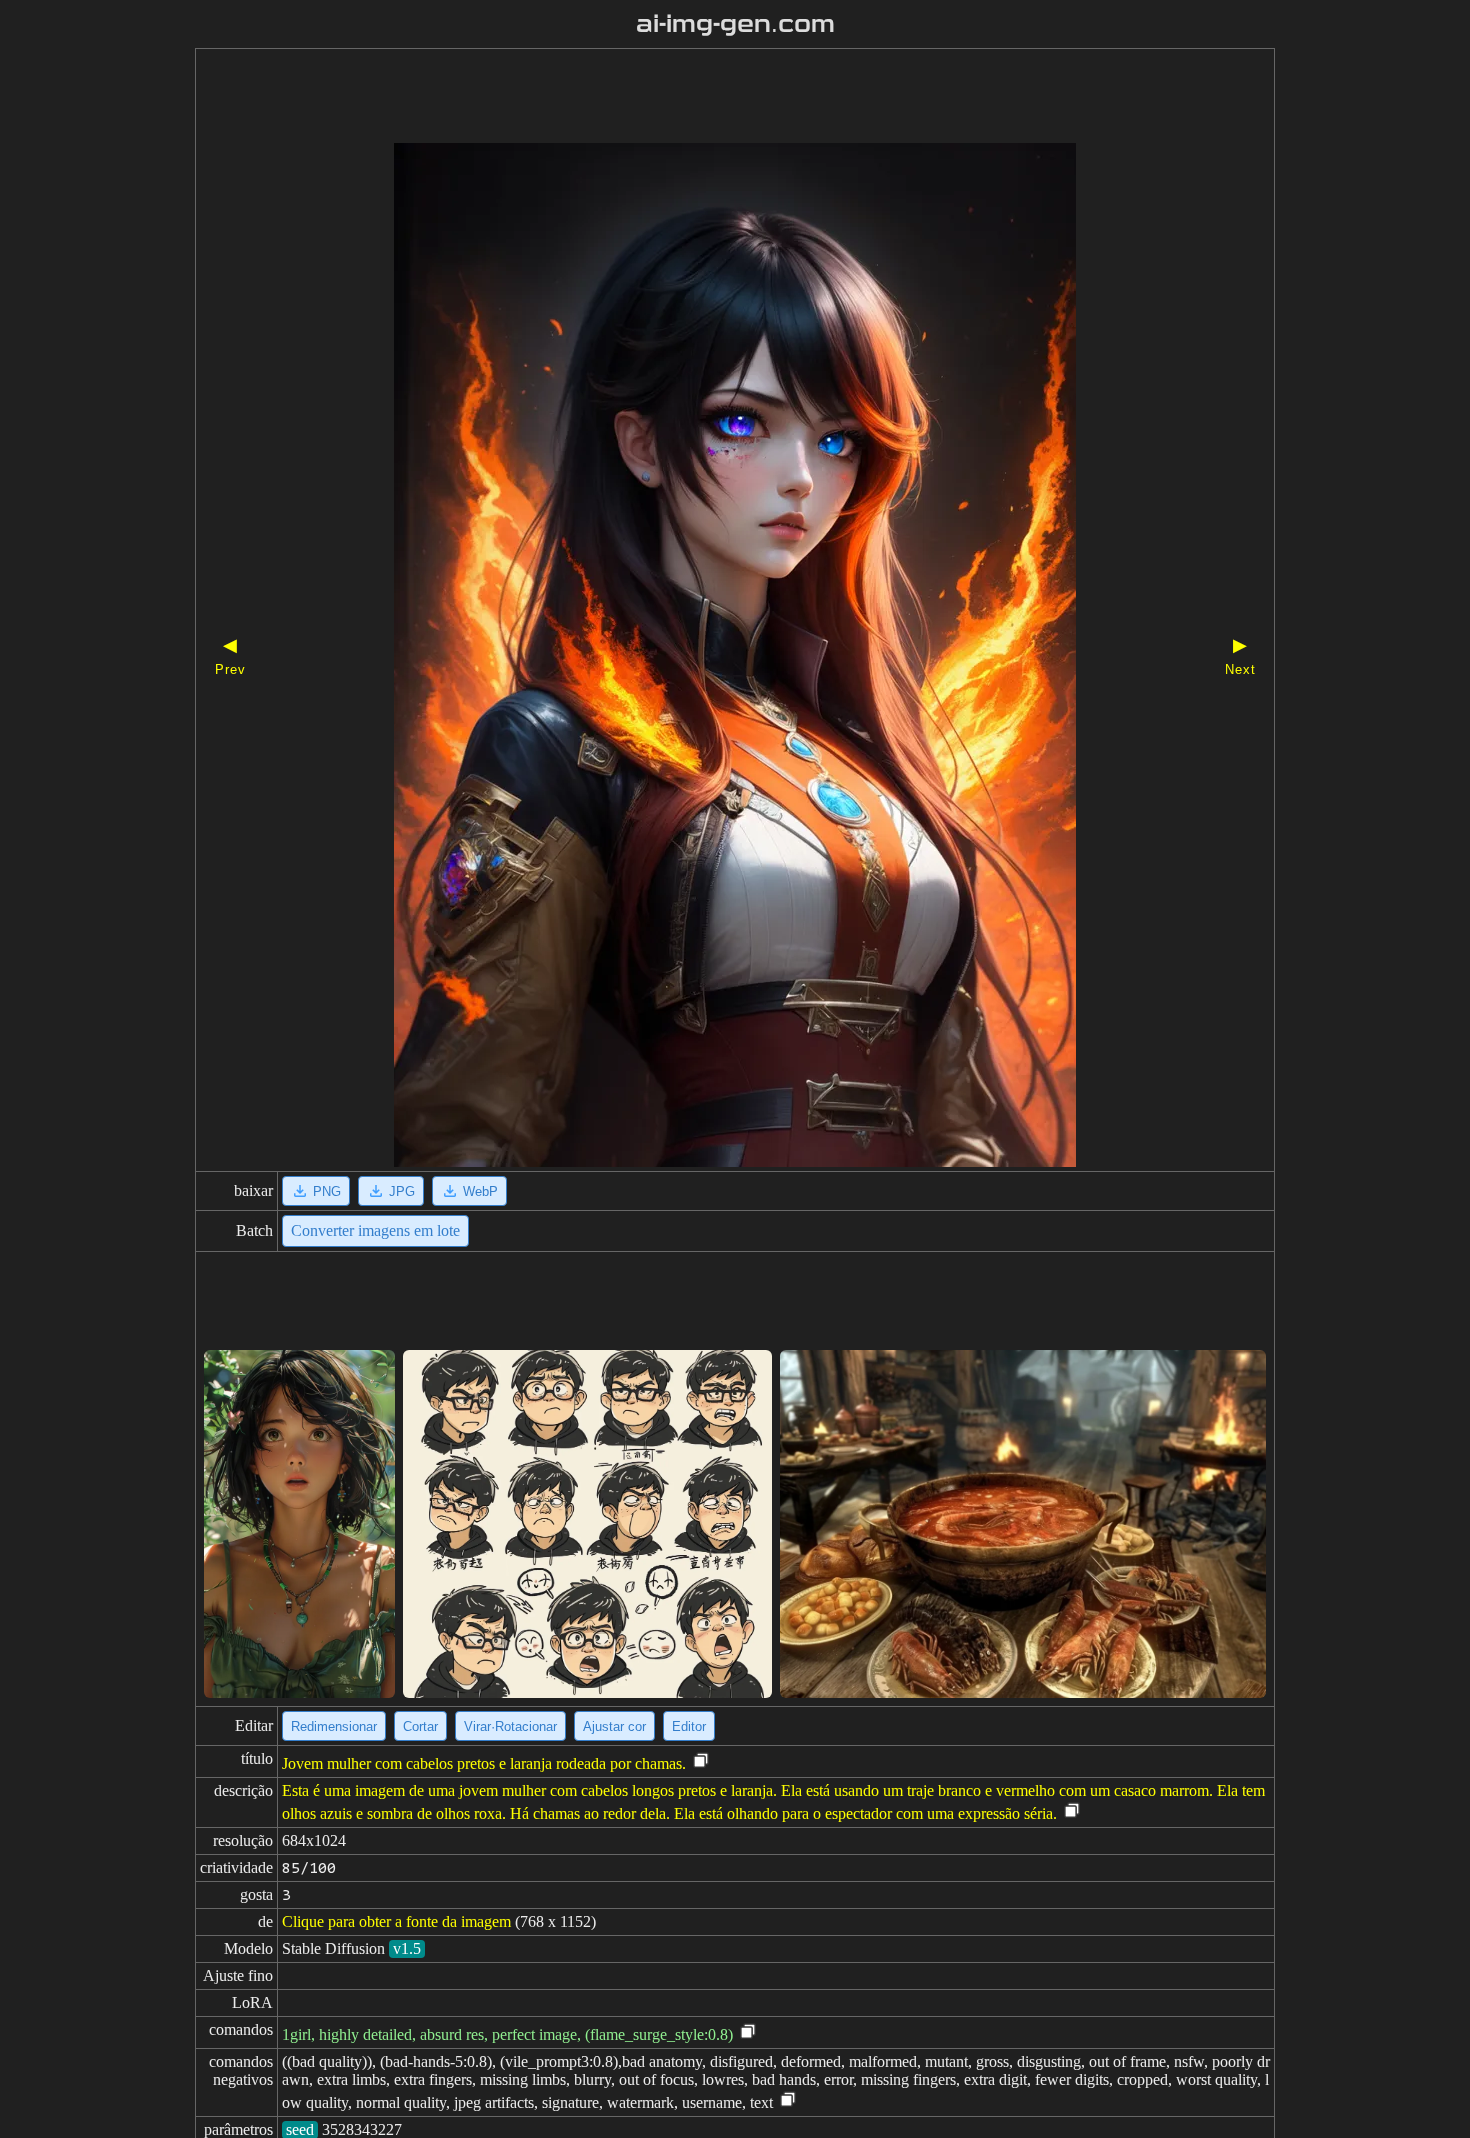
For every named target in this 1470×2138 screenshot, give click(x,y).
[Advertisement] (700, 98)
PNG (327, 1191)
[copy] (701, 1761)
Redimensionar (334, 1726)
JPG (402, 1191)
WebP (480, 1191)
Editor (689, 1726)
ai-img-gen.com (735, 24)
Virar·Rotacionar (510, 1726)
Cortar (420, 1726)
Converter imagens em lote (375, 1230)
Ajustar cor (614, 1726)
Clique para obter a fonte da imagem (396, 1921)
